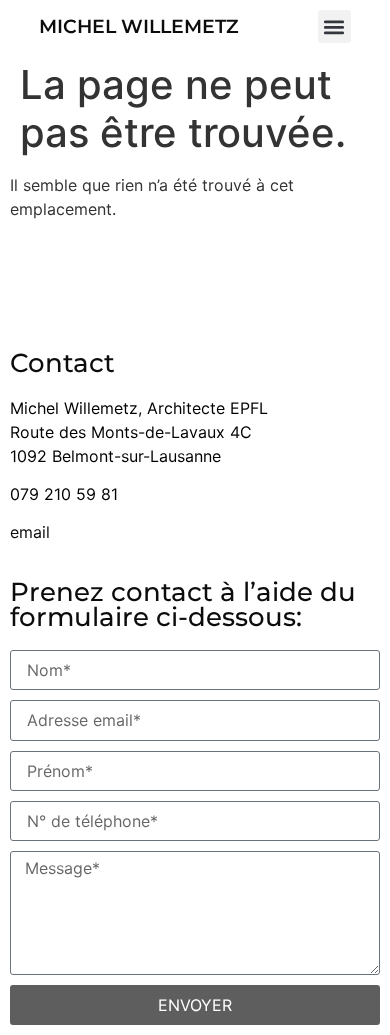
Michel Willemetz (139, 26)
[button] (334, 26)
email (30, 532)
